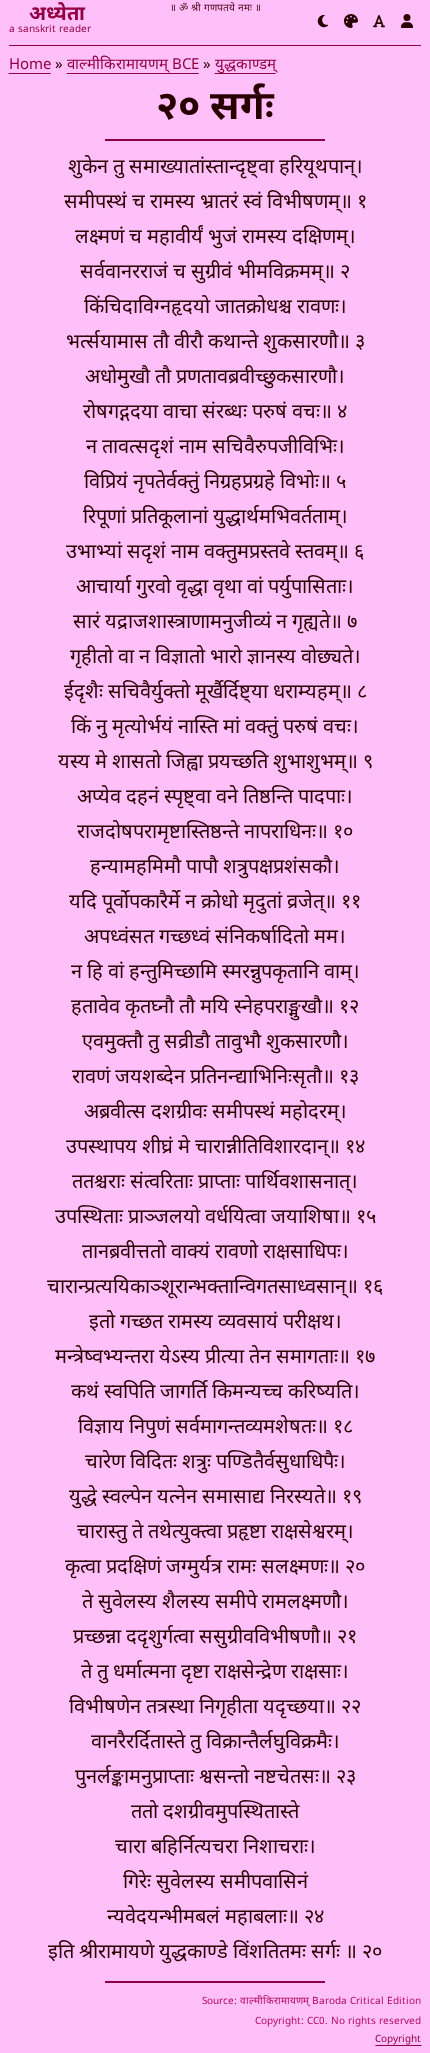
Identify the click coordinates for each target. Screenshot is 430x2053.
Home (30, 65)
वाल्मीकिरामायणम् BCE (133, 65)
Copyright (398, 2039)
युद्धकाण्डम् (245, 65)
